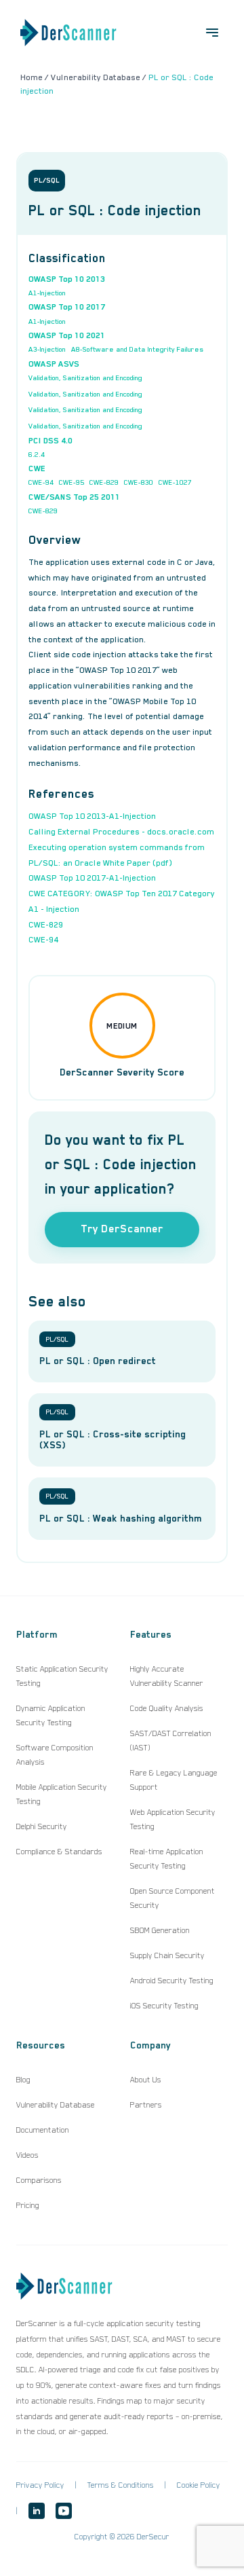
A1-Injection (47, 293)
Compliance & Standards (59, 1852)
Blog (23, 2080)
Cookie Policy (199, 2485)
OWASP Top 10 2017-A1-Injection (92, 878)
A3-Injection (47, 349)
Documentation (43, 2130)
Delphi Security (42, 1826)
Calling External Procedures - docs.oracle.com (121, 832)
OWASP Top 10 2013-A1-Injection (92, 816)
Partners (146, 2105)
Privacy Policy (40, 2485)
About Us (146, 2080)
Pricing (28, 2205)
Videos (27, 2155)
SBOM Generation (160, 1930)
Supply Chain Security (167, 1955)
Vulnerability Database (56, 2105)
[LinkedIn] (37, 2511)
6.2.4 (37, 454)
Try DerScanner (122, 1229)
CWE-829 (104, 482)
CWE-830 (139, 482)
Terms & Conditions (121, 2485)
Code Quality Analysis (167, 1708)
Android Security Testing (172, 1981)
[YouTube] (64, 2511)
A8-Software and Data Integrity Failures (137, 349)
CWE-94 (41, 482)
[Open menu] (212, 33)
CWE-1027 (175, 482)
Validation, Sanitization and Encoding (85, 378)
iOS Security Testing (164, 2006)
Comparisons (39, 2180)
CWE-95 (72, 482)
